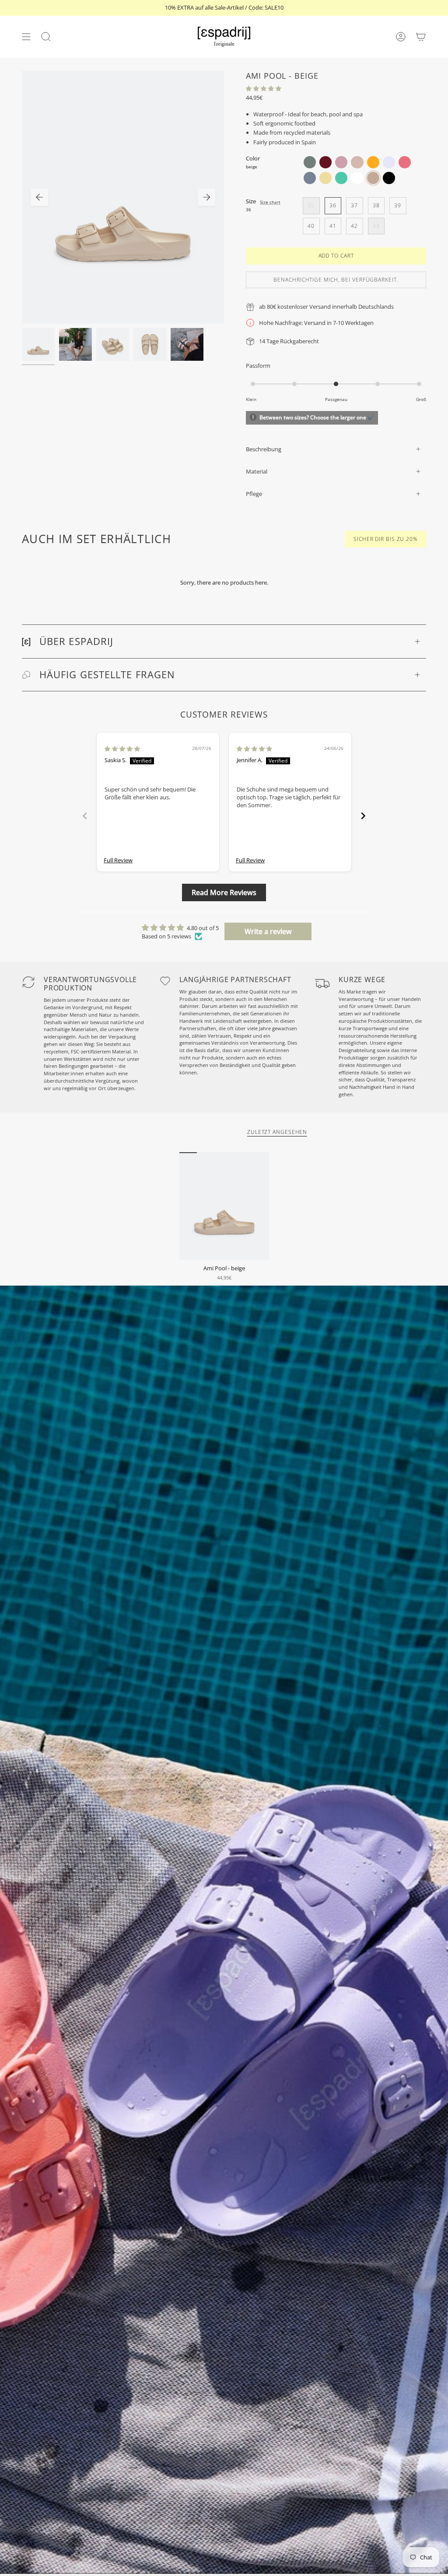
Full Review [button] (118, 860)
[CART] (421, 37)
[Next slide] (363, 816)
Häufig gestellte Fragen (107, 675)
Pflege (254, 494)
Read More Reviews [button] (224, 892)
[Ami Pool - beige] (224, 1206)
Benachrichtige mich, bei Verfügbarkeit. (336, 280)
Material (257, 471)
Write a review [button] (268, 931)
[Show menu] (26, 37)
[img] (122, 749)
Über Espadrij (76, 641)
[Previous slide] (85, 816)
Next (206, 197)
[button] (264, 88)
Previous (39, 197)
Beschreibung (264, 449)
